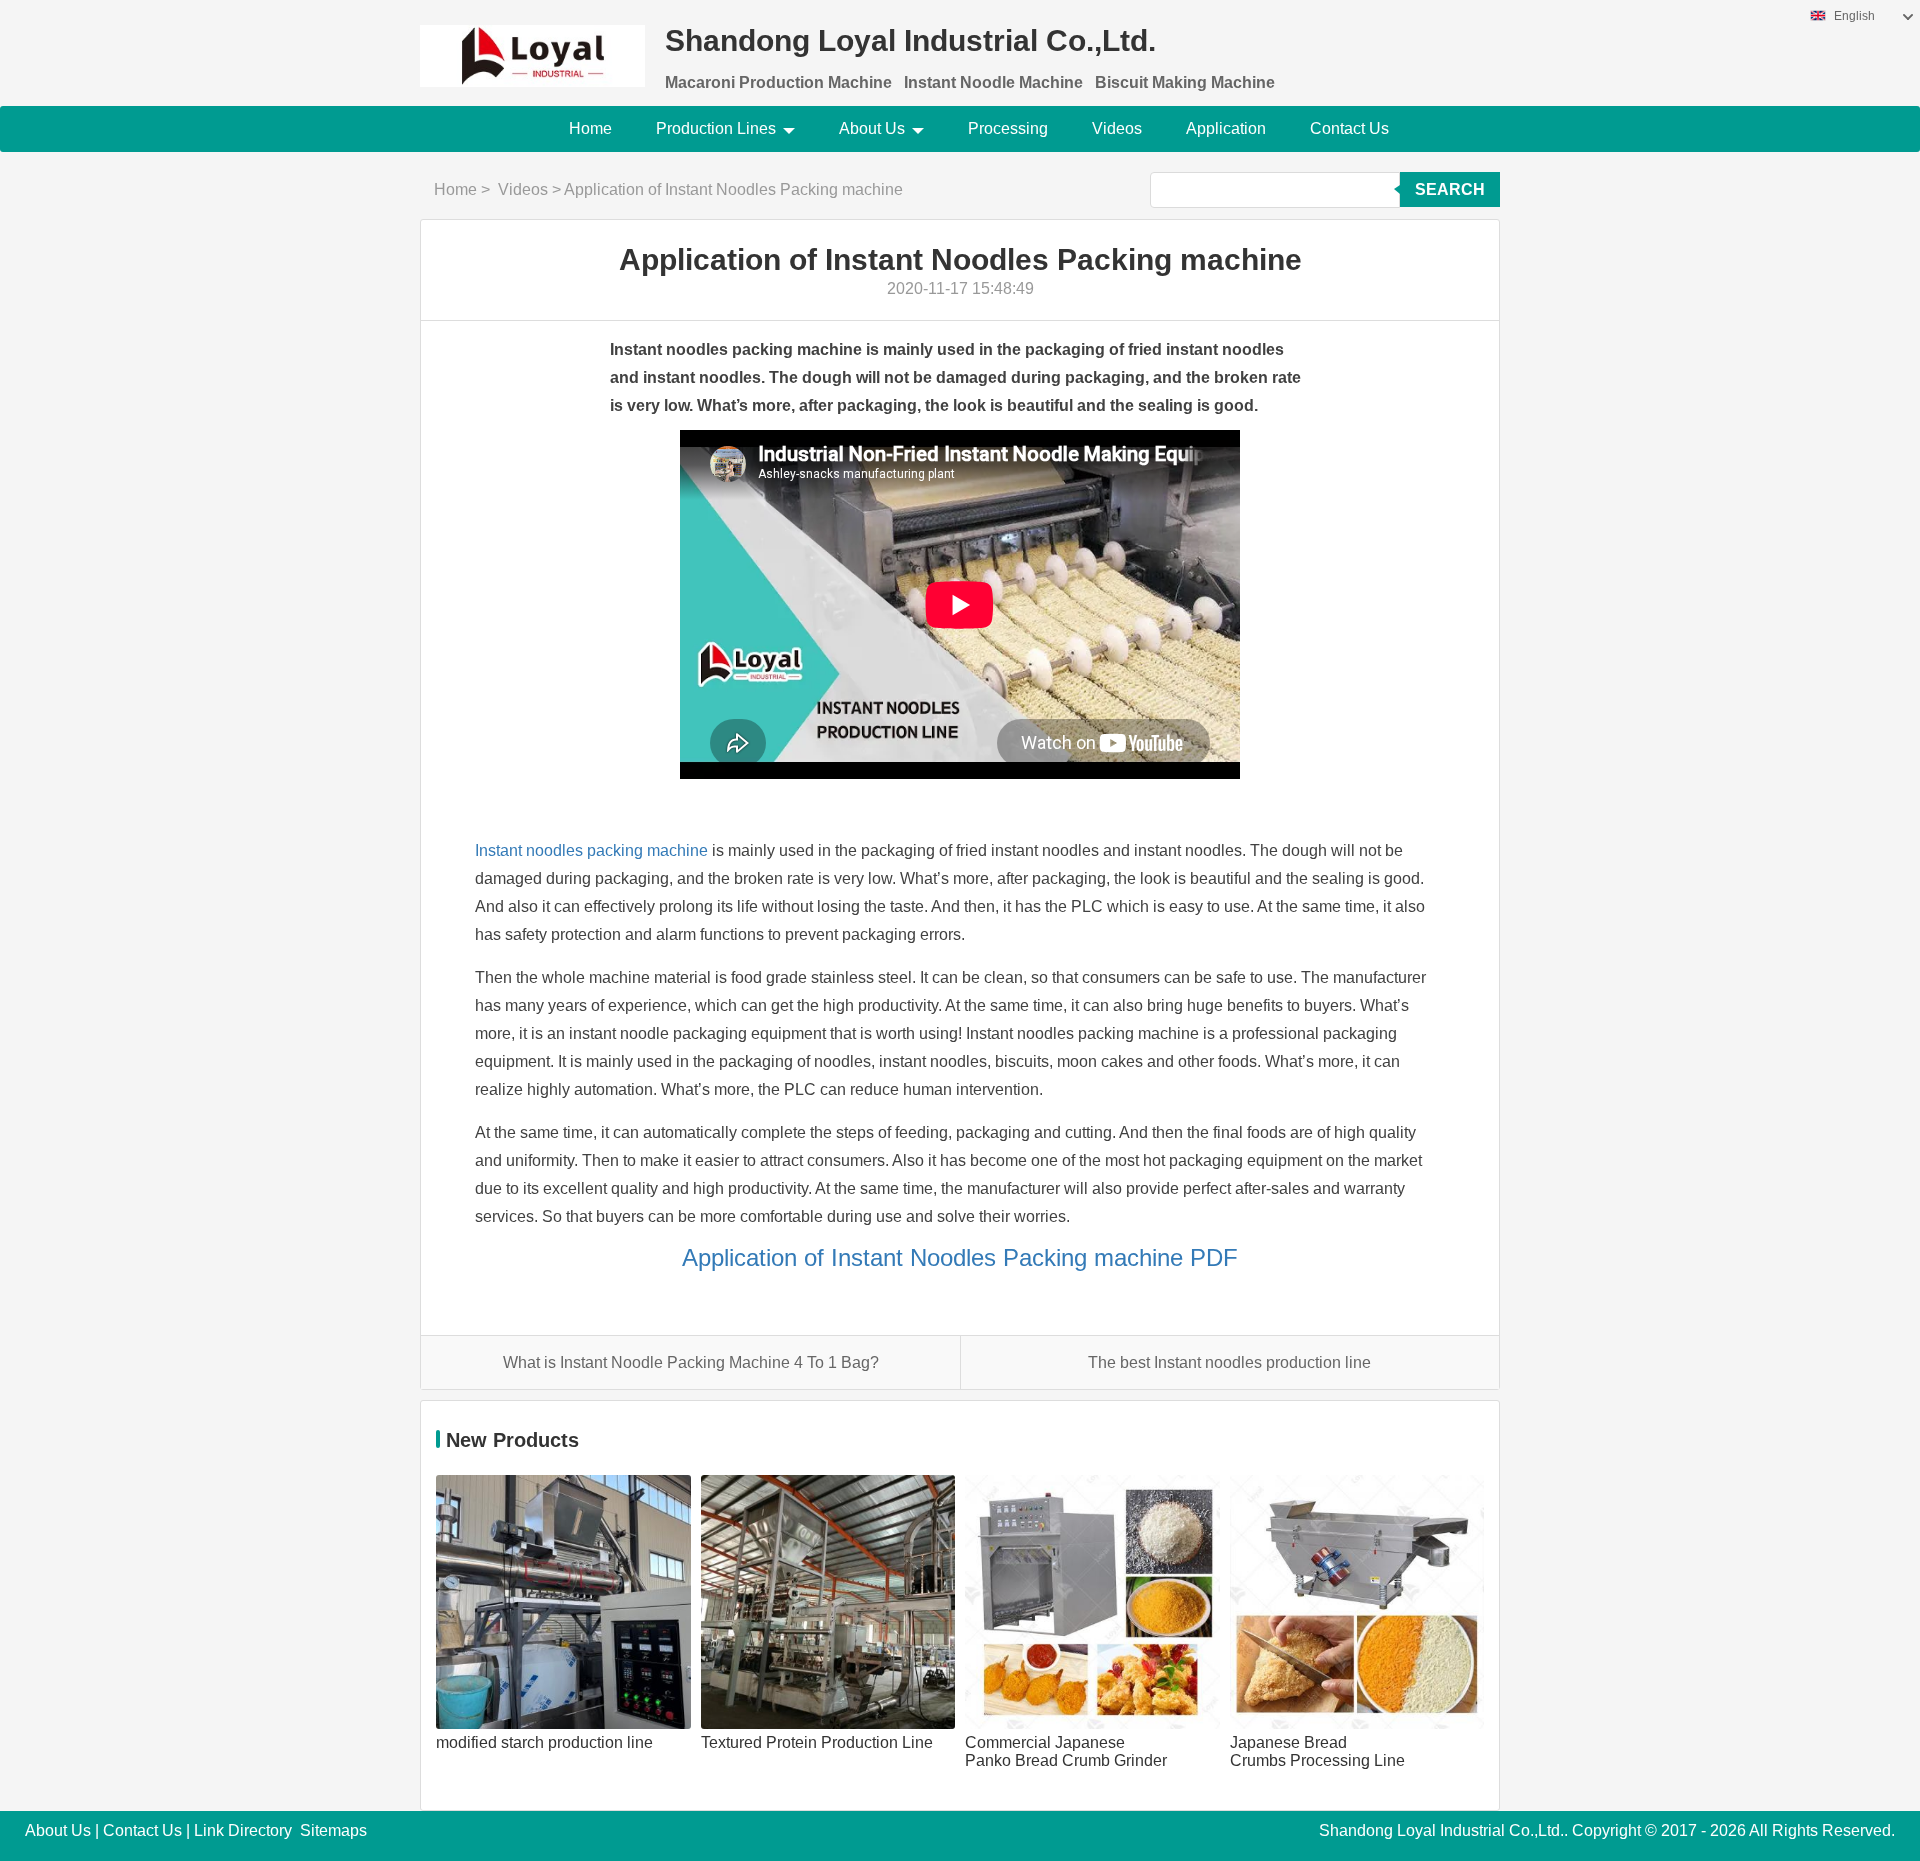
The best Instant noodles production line (1229, 1362)
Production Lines (716, 128)
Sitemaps (333, 1830)
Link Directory (243, 1830)
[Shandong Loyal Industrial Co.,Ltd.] (532, 43)
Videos (1117, 128)
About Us (872, 128)
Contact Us (1349, 128)
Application (1226, 128)
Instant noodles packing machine (591, 850)
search (1450, 189)
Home (590, 128)
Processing (1008, 128)
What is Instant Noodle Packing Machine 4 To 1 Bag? (691, 1362)
